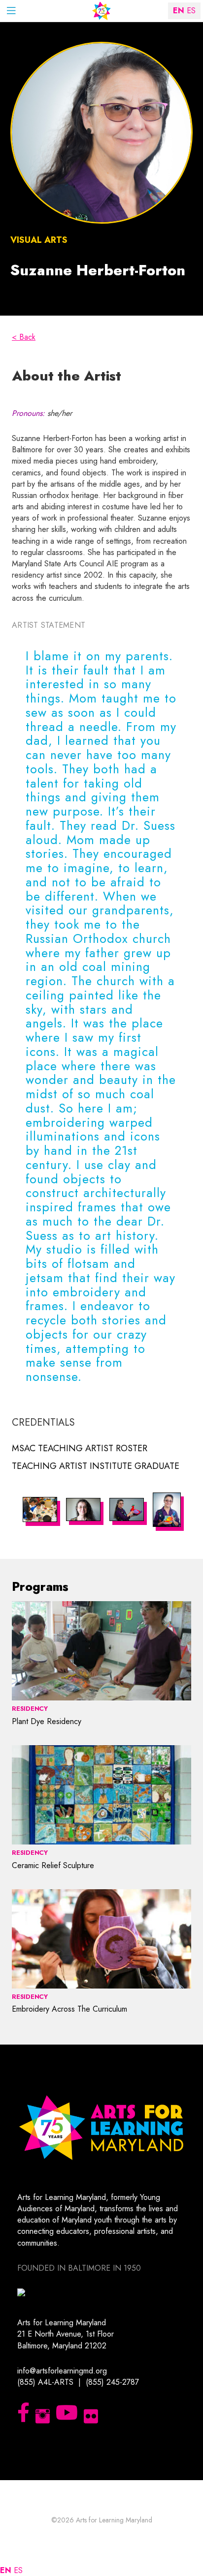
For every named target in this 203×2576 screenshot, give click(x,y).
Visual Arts (39, 240)
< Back (24, 337)
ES (18, 2570)
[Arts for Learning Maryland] (101, 11)
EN (6, 2570)
